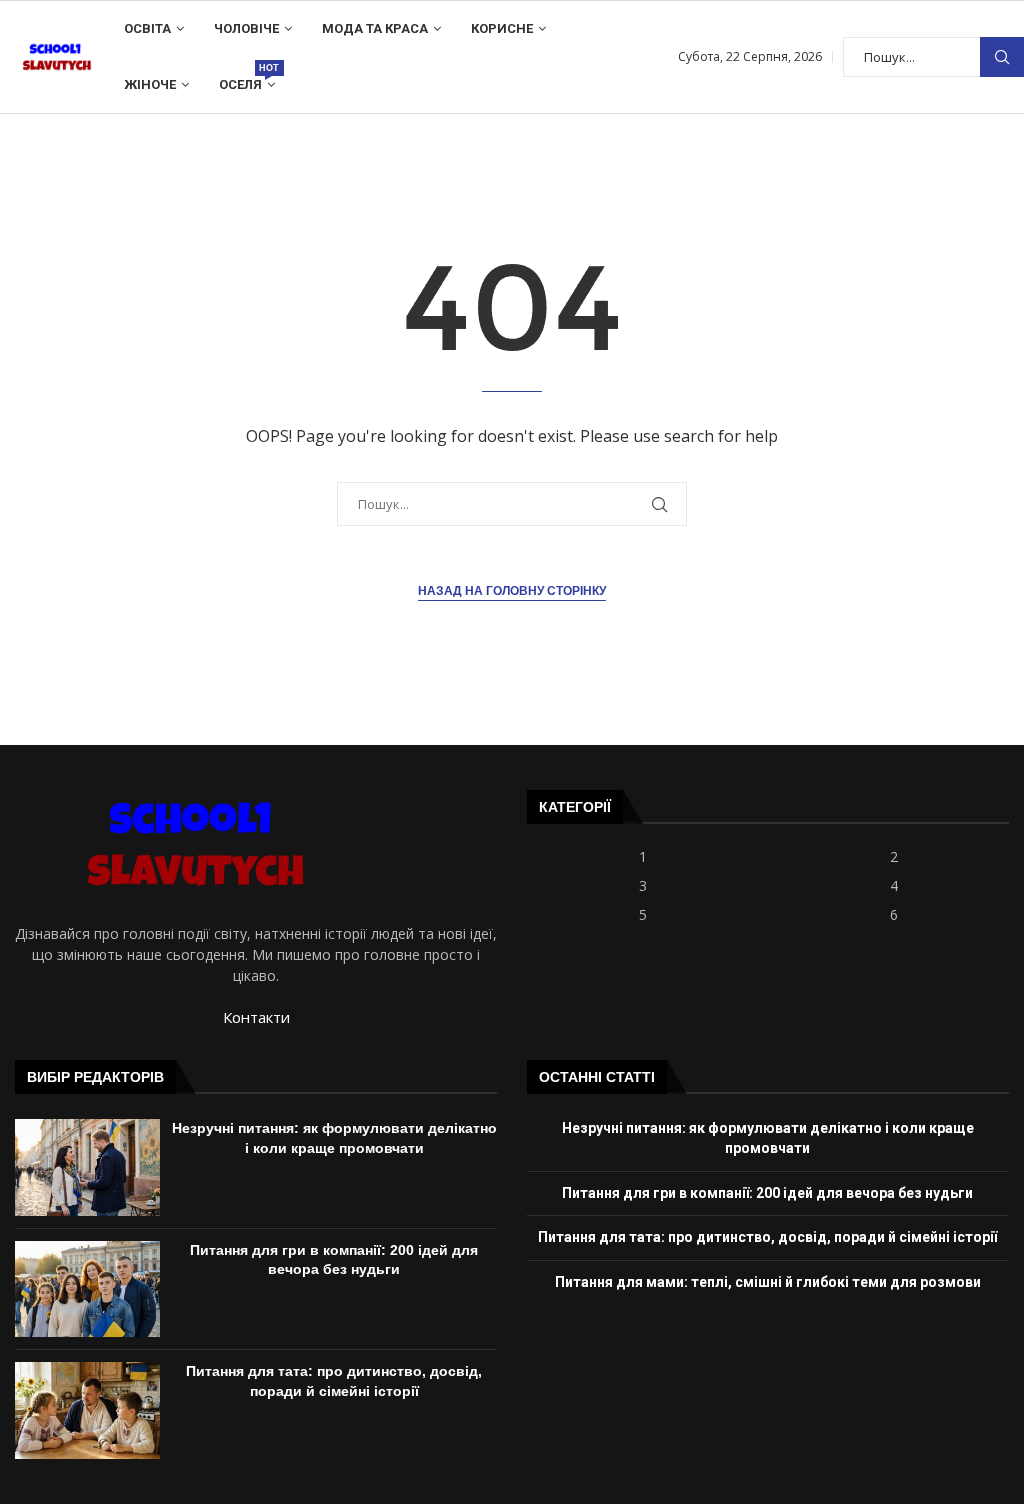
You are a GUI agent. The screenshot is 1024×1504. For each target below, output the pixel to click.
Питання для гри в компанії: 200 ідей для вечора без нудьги (767, 1193)
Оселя (247, 77)
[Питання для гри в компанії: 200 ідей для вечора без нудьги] (87, 1289)
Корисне (502, 28)
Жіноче (150, 84)
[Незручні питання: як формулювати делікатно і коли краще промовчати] (87, 1167)
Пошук (1002, 57)
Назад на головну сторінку (512, 591)
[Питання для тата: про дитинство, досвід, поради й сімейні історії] (87, 1410)
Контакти (256, 1017)
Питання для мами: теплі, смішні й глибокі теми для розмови (768, 1282)
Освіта (147, 28)
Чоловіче (246, 28)
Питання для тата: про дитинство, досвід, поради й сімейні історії (767, 1237)
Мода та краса (375, 28)
